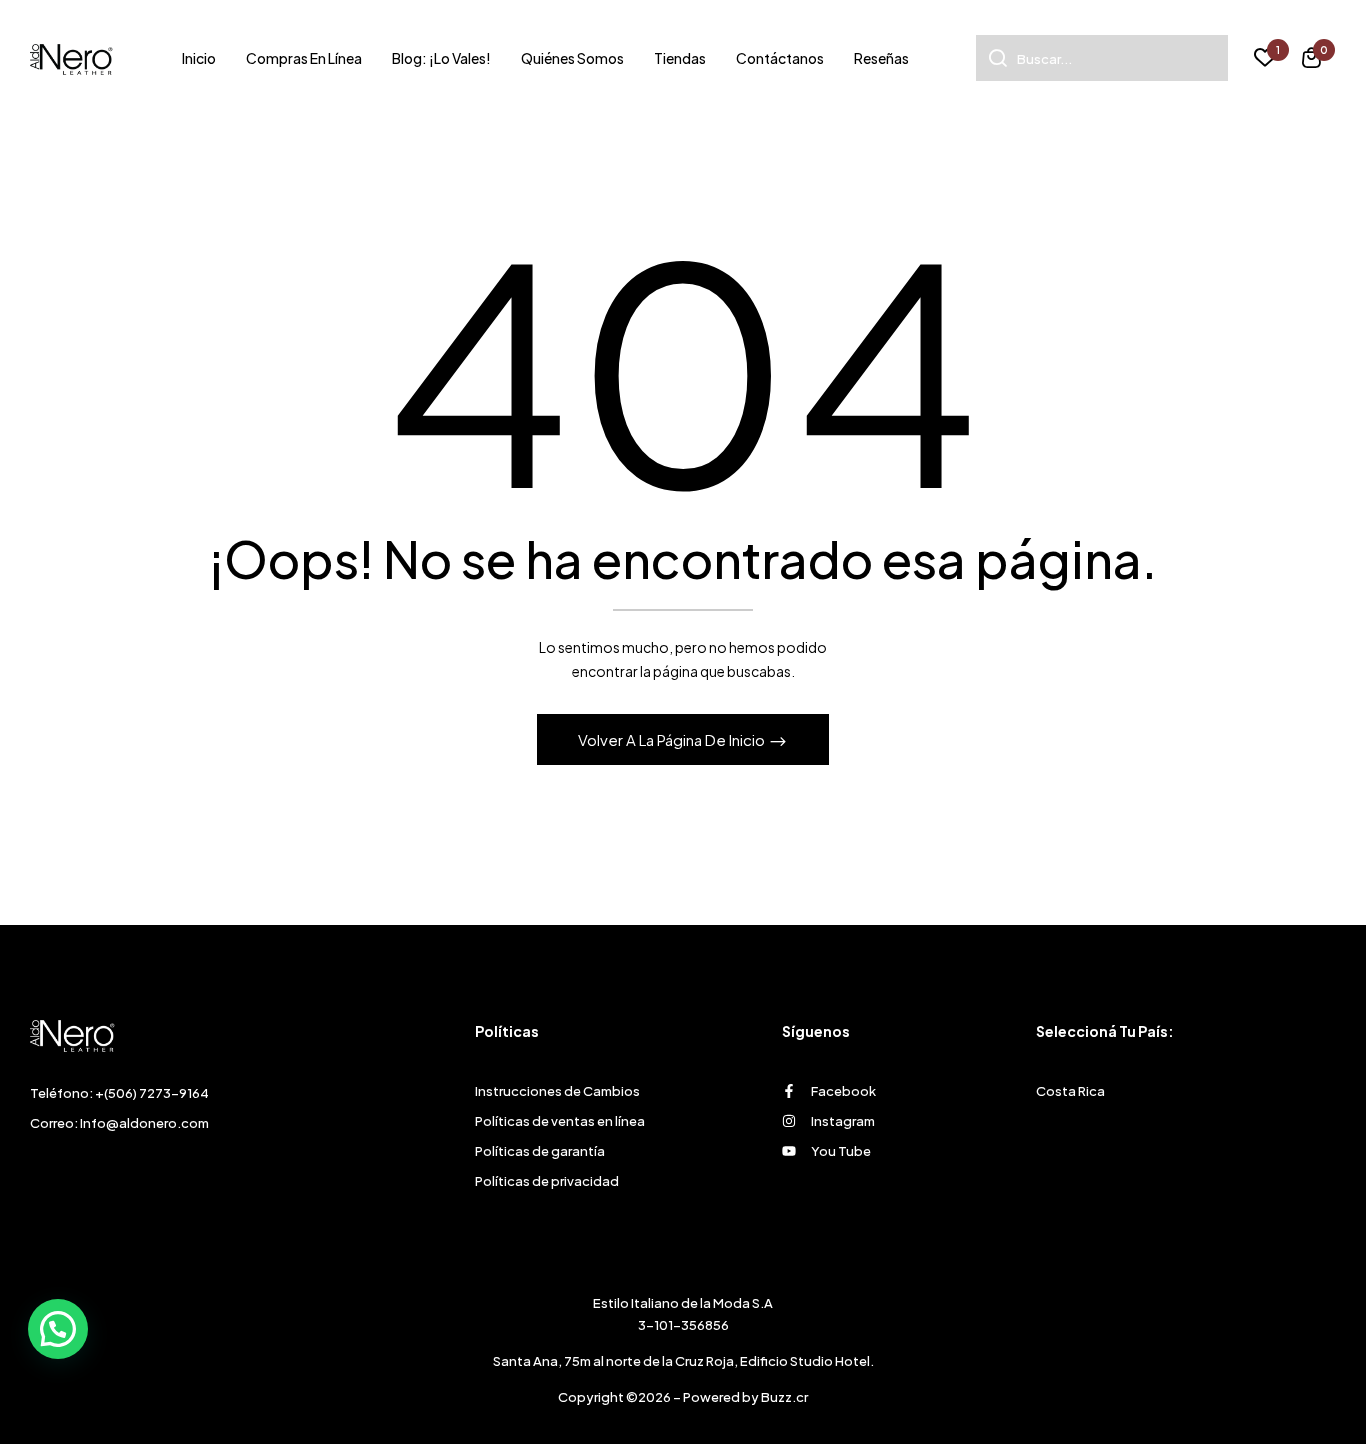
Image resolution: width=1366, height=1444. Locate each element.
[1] (1265, 60)
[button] (1311, 60)
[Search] (991, 58)
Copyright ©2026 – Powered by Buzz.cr (683, 1397)
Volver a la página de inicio (673, 739)
